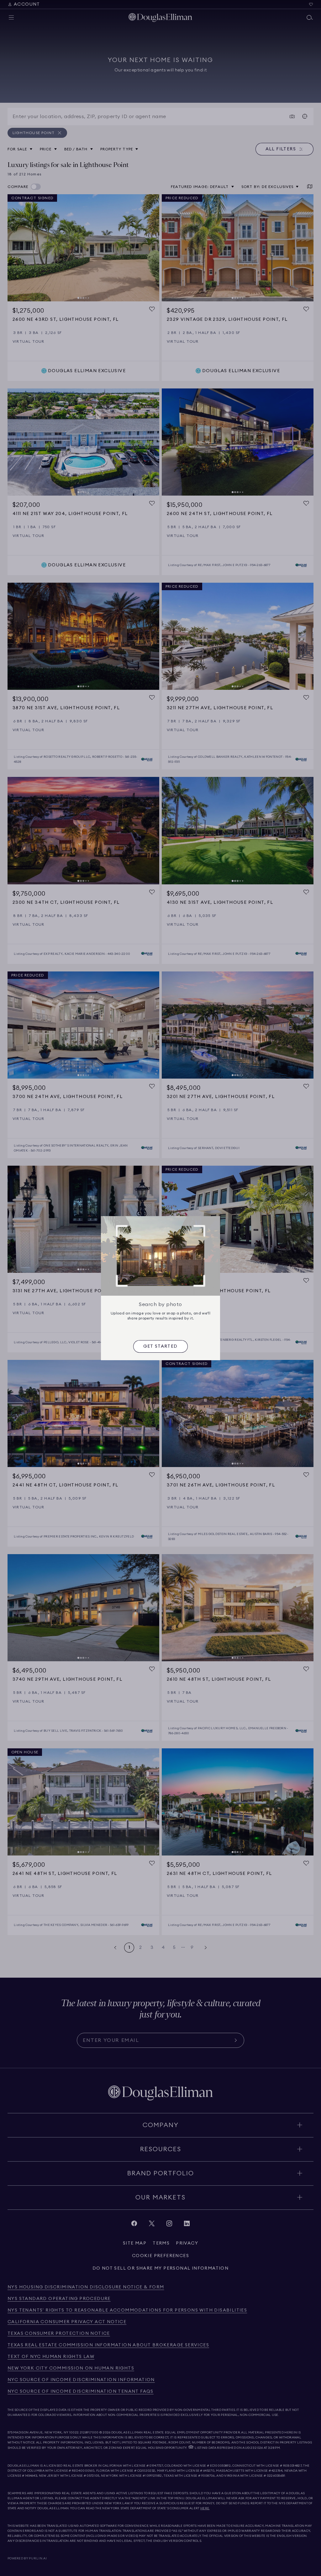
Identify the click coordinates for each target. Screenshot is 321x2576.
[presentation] (160, 1346)
